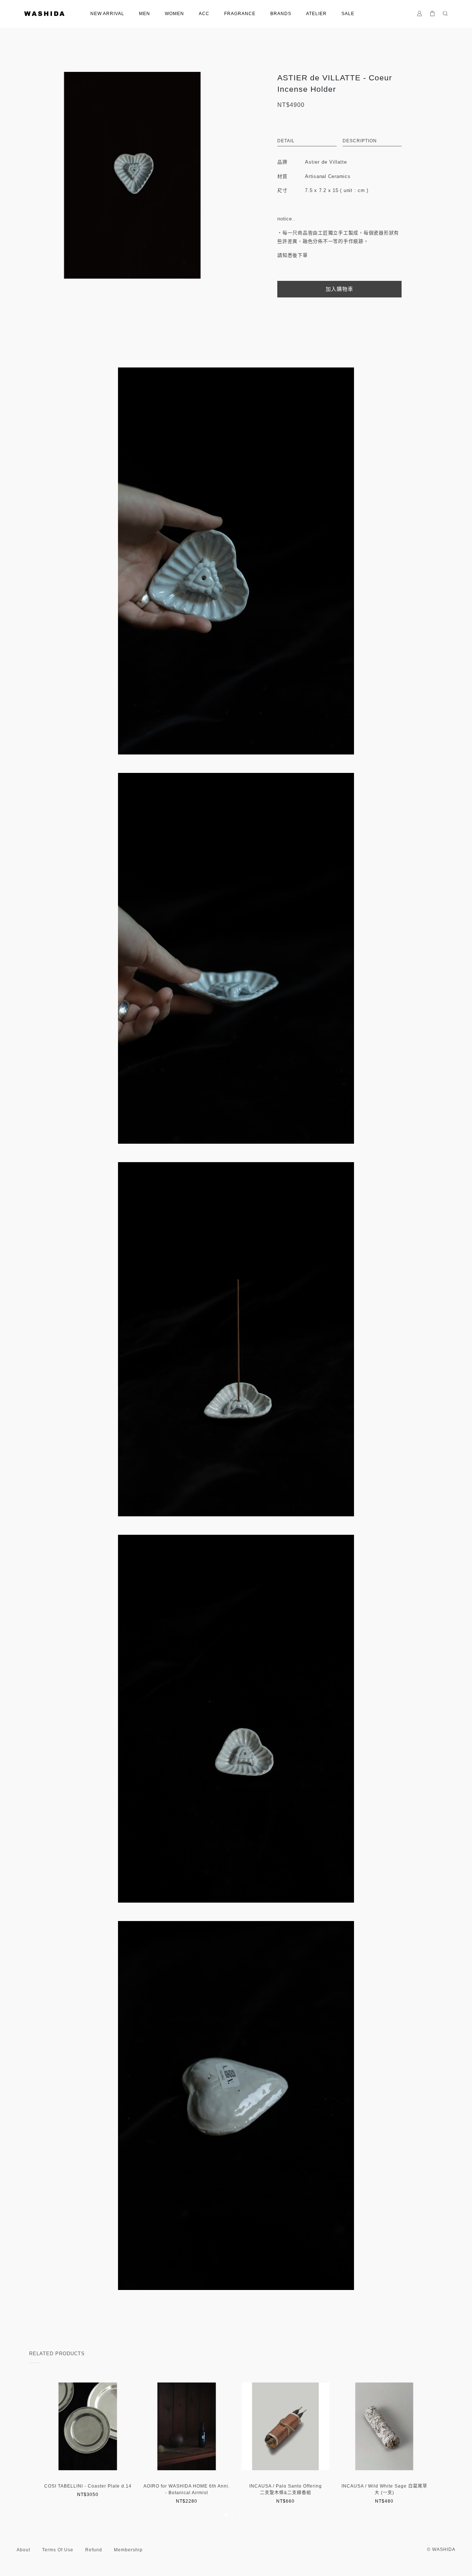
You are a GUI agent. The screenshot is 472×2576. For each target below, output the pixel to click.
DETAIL (286, 141)
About (23, 2550)
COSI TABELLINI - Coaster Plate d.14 (88, 2486)
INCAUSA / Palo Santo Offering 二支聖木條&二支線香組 (286, 2489)
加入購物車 (339, 289)
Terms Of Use (58, 2550)
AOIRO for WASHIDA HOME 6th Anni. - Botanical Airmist (187, 2489)
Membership (128, 2550)
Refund (94, 2550)
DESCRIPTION (360, 141)
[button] (226, 2515)
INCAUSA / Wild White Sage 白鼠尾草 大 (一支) (384, 2489)
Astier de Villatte (326, 162)
